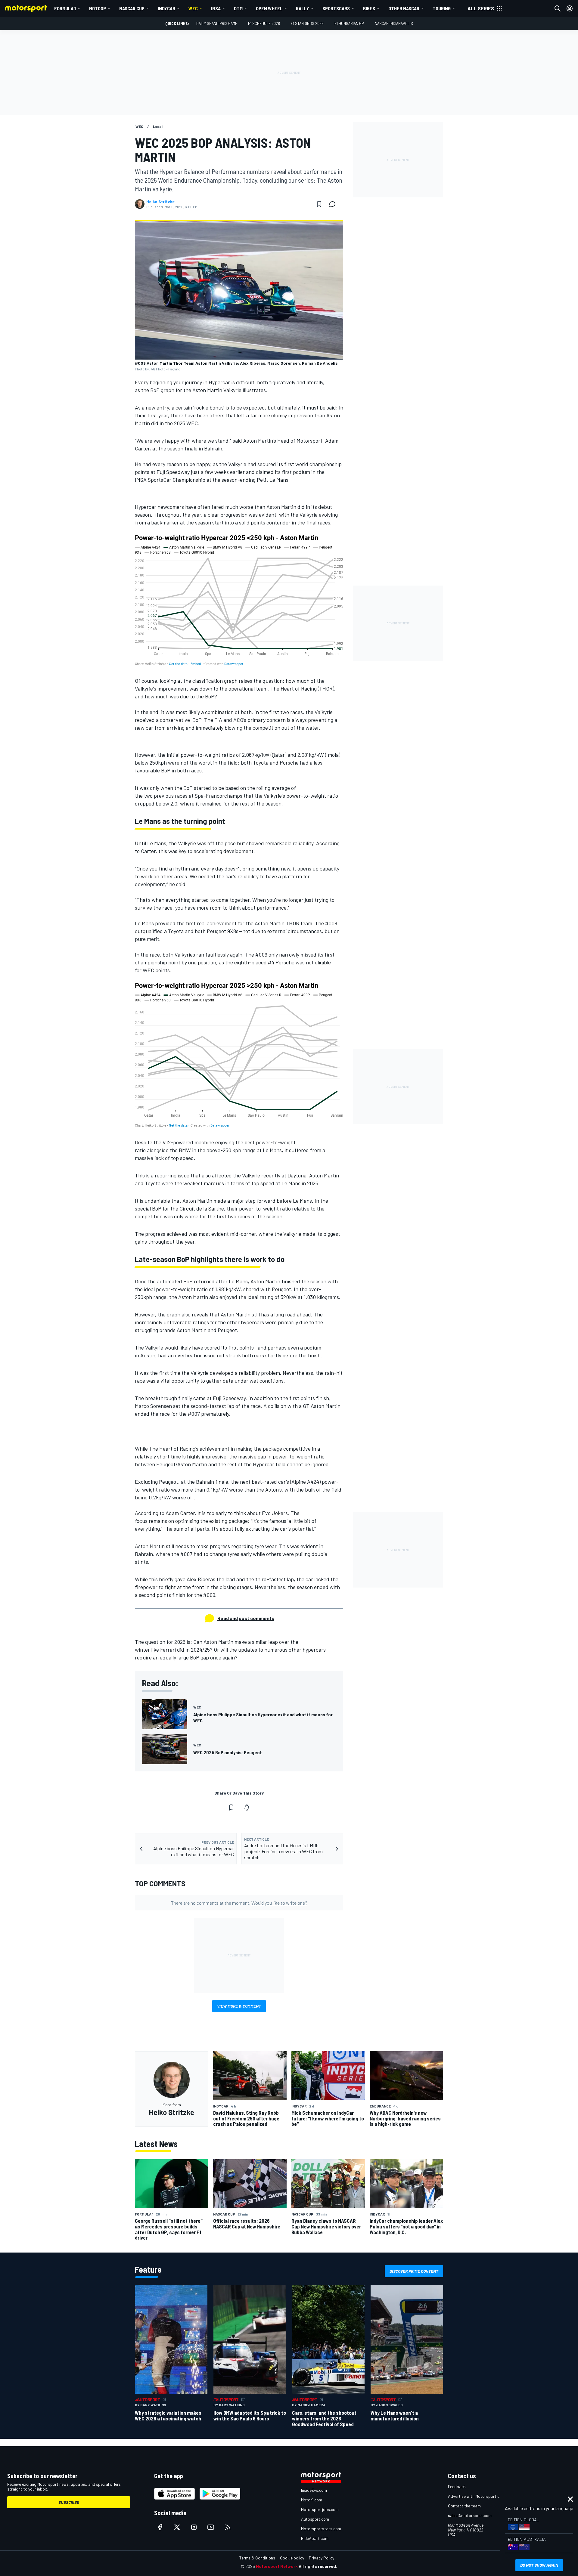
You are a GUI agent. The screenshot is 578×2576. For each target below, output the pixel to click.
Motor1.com (312, 2500)
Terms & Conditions (257, 2558)
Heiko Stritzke (160, 202)
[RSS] (228, 2527)
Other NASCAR (404, 8)
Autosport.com (315, 2519)
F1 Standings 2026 (307, 23)
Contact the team (464, 2506)
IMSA (216, 8)
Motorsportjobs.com (320, 2509)
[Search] (558, 8)
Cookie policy (292, 2558)
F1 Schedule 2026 (264, 23)
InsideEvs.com (314, 2490)
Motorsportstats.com (321, 2529)
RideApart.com (315, 2538)
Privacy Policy (322, 2558)
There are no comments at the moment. (239, 1903)
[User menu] (570, 8)
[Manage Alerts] (247, 1808)
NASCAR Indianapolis (394, 23)
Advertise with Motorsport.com (477, 2496)
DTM (238, 8)
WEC (193, 8)
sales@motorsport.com (470, 2515)
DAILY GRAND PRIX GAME (217, 23)
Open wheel (269, 8)
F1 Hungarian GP (349, 23)
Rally (303, 8)
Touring (442, 8)
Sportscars (336, 8)
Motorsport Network (277, 2566)
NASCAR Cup (132, 8)
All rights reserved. (318, 2566)
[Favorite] (319, 204)
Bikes (369, 8)
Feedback (457, 2486)
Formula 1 (65, 8)
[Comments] (334, 204)
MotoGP (98, 8)
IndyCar (166, 8)
